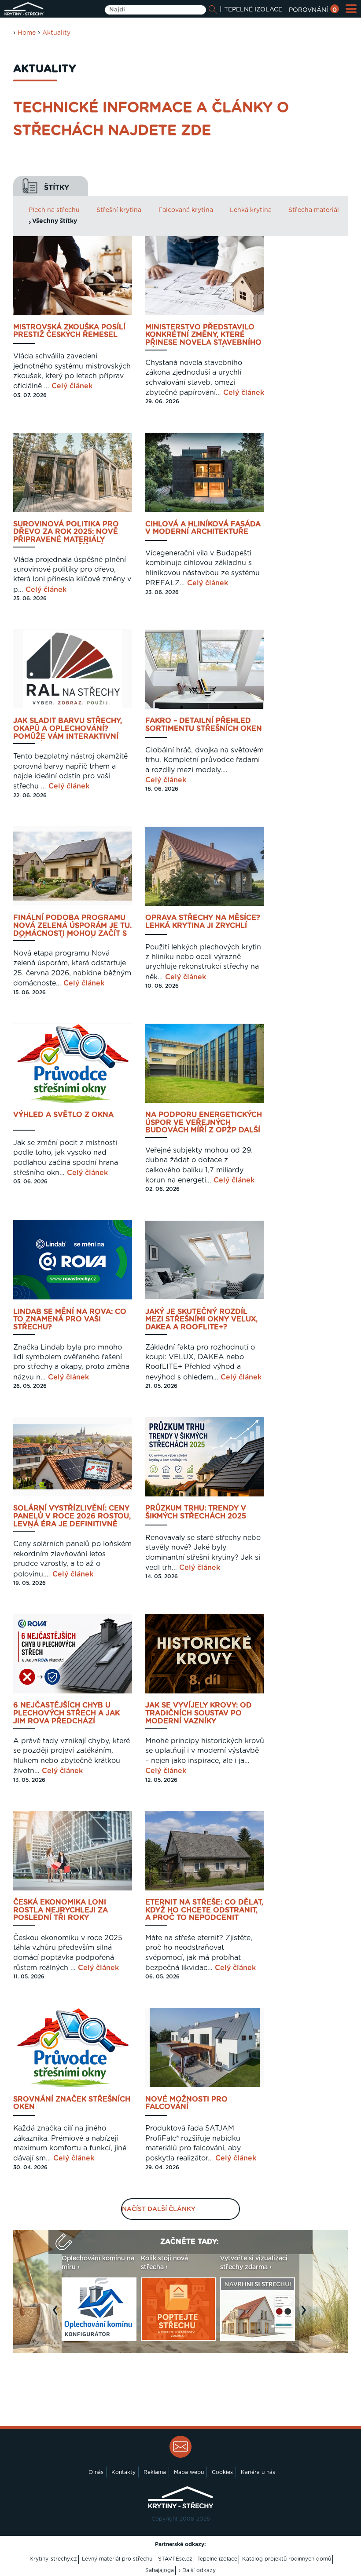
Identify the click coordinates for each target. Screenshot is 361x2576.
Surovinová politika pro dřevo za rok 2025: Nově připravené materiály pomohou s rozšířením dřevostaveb (66, 532)
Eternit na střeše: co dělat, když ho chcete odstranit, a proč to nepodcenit (204, 1910)
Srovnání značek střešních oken (72, 2103)
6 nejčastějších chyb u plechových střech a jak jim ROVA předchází (66, 1713)
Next (306, 2314)
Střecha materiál (314, 210)
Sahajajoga (160, 2570)
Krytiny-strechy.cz (53, 2559)
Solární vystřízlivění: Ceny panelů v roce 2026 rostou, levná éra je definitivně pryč (72, 1516)
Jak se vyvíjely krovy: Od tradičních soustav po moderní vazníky (199, 1713)
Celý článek (72, 386)
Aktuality (56, 33)
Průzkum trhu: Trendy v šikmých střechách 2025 (196, 1512)
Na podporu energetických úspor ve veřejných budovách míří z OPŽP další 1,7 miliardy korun (204, 1123)
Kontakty (123, 2472)
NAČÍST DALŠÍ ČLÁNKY (159, 2209)
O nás (96, 2472)
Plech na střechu (54, 210)
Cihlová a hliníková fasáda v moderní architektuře (203, 528)
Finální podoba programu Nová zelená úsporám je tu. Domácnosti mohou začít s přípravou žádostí (72, 926)
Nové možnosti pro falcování (186, 2103)
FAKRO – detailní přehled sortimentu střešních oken (204, 725)
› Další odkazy (197, 2570)
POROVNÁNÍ (313, 10)
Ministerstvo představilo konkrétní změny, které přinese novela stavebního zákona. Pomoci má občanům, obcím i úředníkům (203, 335)
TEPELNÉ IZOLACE (253, 10)
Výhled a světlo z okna (63, 1115)
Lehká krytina (251, 210)
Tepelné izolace (217, 2559)
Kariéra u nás (258, 2472)
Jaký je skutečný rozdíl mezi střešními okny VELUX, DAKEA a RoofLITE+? (201, 1320)
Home (27, 33)
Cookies (222, 2472)
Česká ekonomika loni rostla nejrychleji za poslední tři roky (61, 1910)
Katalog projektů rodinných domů (287, 2559)
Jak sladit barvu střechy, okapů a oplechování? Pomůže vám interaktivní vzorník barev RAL (68, 729)
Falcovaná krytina (186, 210)
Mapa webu (189, 2472)
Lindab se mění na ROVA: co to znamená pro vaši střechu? (70, 1320)
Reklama (155, 2472)
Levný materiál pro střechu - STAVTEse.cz (137, 2559)
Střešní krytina (119, 210)
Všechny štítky (55, 221)
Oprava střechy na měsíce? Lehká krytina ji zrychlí (203, 922)
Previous (57, 2314)
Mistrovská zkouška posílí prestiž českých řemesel (69, 331)
